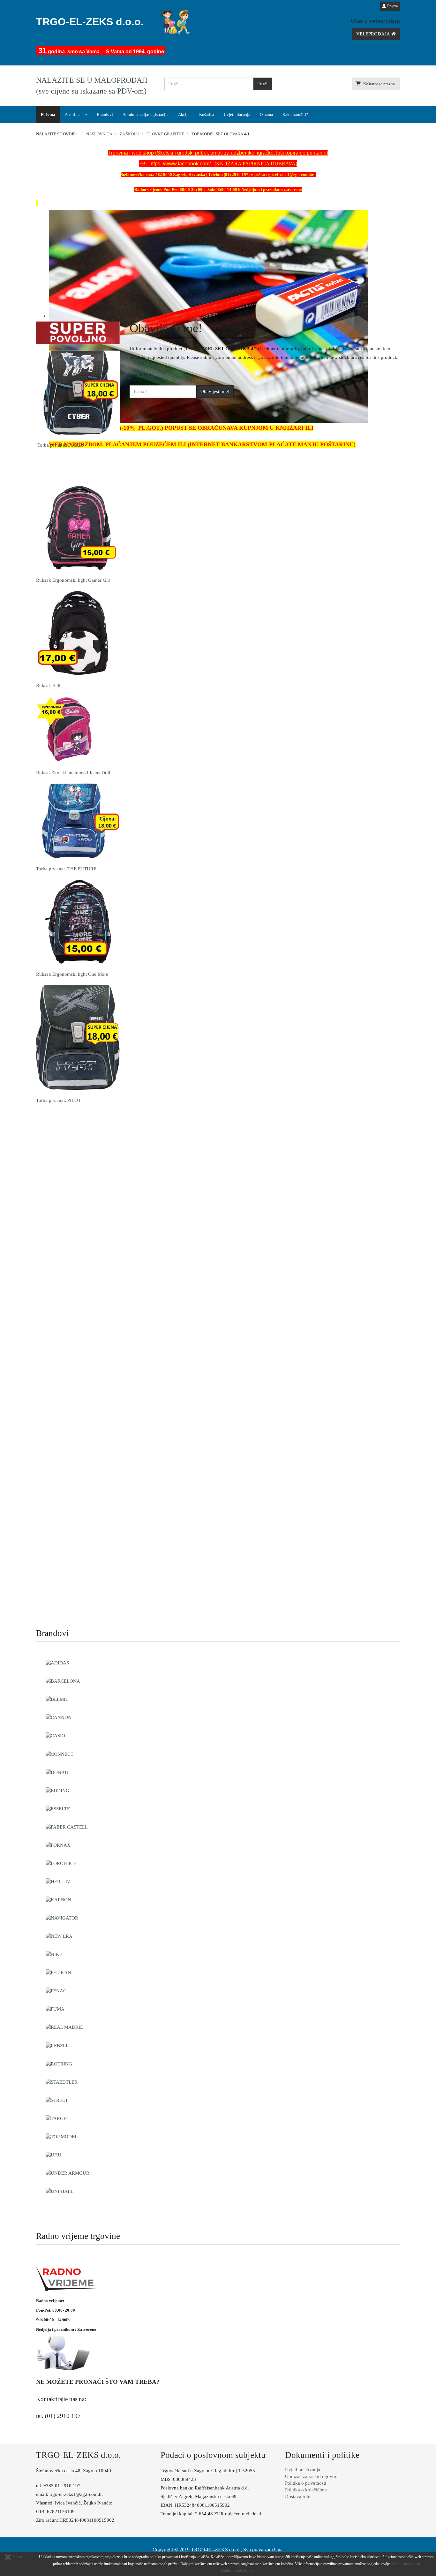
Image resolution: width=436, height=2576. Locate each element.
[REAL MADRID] (65, 2027)
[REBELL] (57, 2045)
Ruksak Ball (48, 686)
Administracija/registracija (146, 114)
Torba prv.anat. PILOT (58, 1100)
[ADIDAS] (57, 1663)
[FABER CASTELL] (67, 1827)
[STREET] (57, 2100)
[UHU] (53, 2155)
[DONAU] (57, 1772)
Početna (48, 114)
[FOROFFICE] (61, 1863)
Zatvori (17, 2557)
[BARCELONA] (63, 1681)
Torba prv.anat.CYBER (60, 445)
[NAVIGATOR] (62, 1918)
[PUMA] (55, 2009)
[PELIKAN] (58, 1972)
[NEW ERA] (59, 1936)
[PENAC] (56, 1990)
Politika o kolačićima (306, 2490)
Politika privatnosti (406, 2564)
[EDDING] (57, 1790)
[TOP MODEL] (62, 2136)
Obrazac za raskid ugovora (312, 2476)
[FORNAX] (58, 1845)
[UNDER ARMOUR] (68, 2173)
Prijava (392, 6)
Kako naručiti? (295, 114)
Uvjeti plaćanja (237, 114)
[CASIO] (55, 1735)
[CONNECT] (60, 1754)
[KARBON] (58, 1899)
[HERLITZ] (58, 1881)
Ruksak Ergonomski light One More (72, 974)
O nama (266, 114)
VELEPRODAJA (374, 34)
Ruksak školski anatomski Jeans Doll (73, 773)
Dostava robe (298, 2496)
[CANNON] (59, 1717)
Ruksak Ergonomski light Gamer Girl (73, 580)
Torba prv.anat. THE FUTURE (66, 869)
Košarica (207, 114)
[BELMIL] (57, 1699)
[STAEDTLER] (62, 2082)
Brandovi (105, 114)
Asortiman (74, 114)
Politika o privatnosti (306, 2483)
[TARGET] (57, 2118)
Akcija (184, 114)
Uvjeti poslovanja (303, 2470)
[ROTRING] (59, 2064)
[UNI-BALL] (60, 2191)
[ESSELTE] (58, 1808)
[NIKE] (54, 1954)
